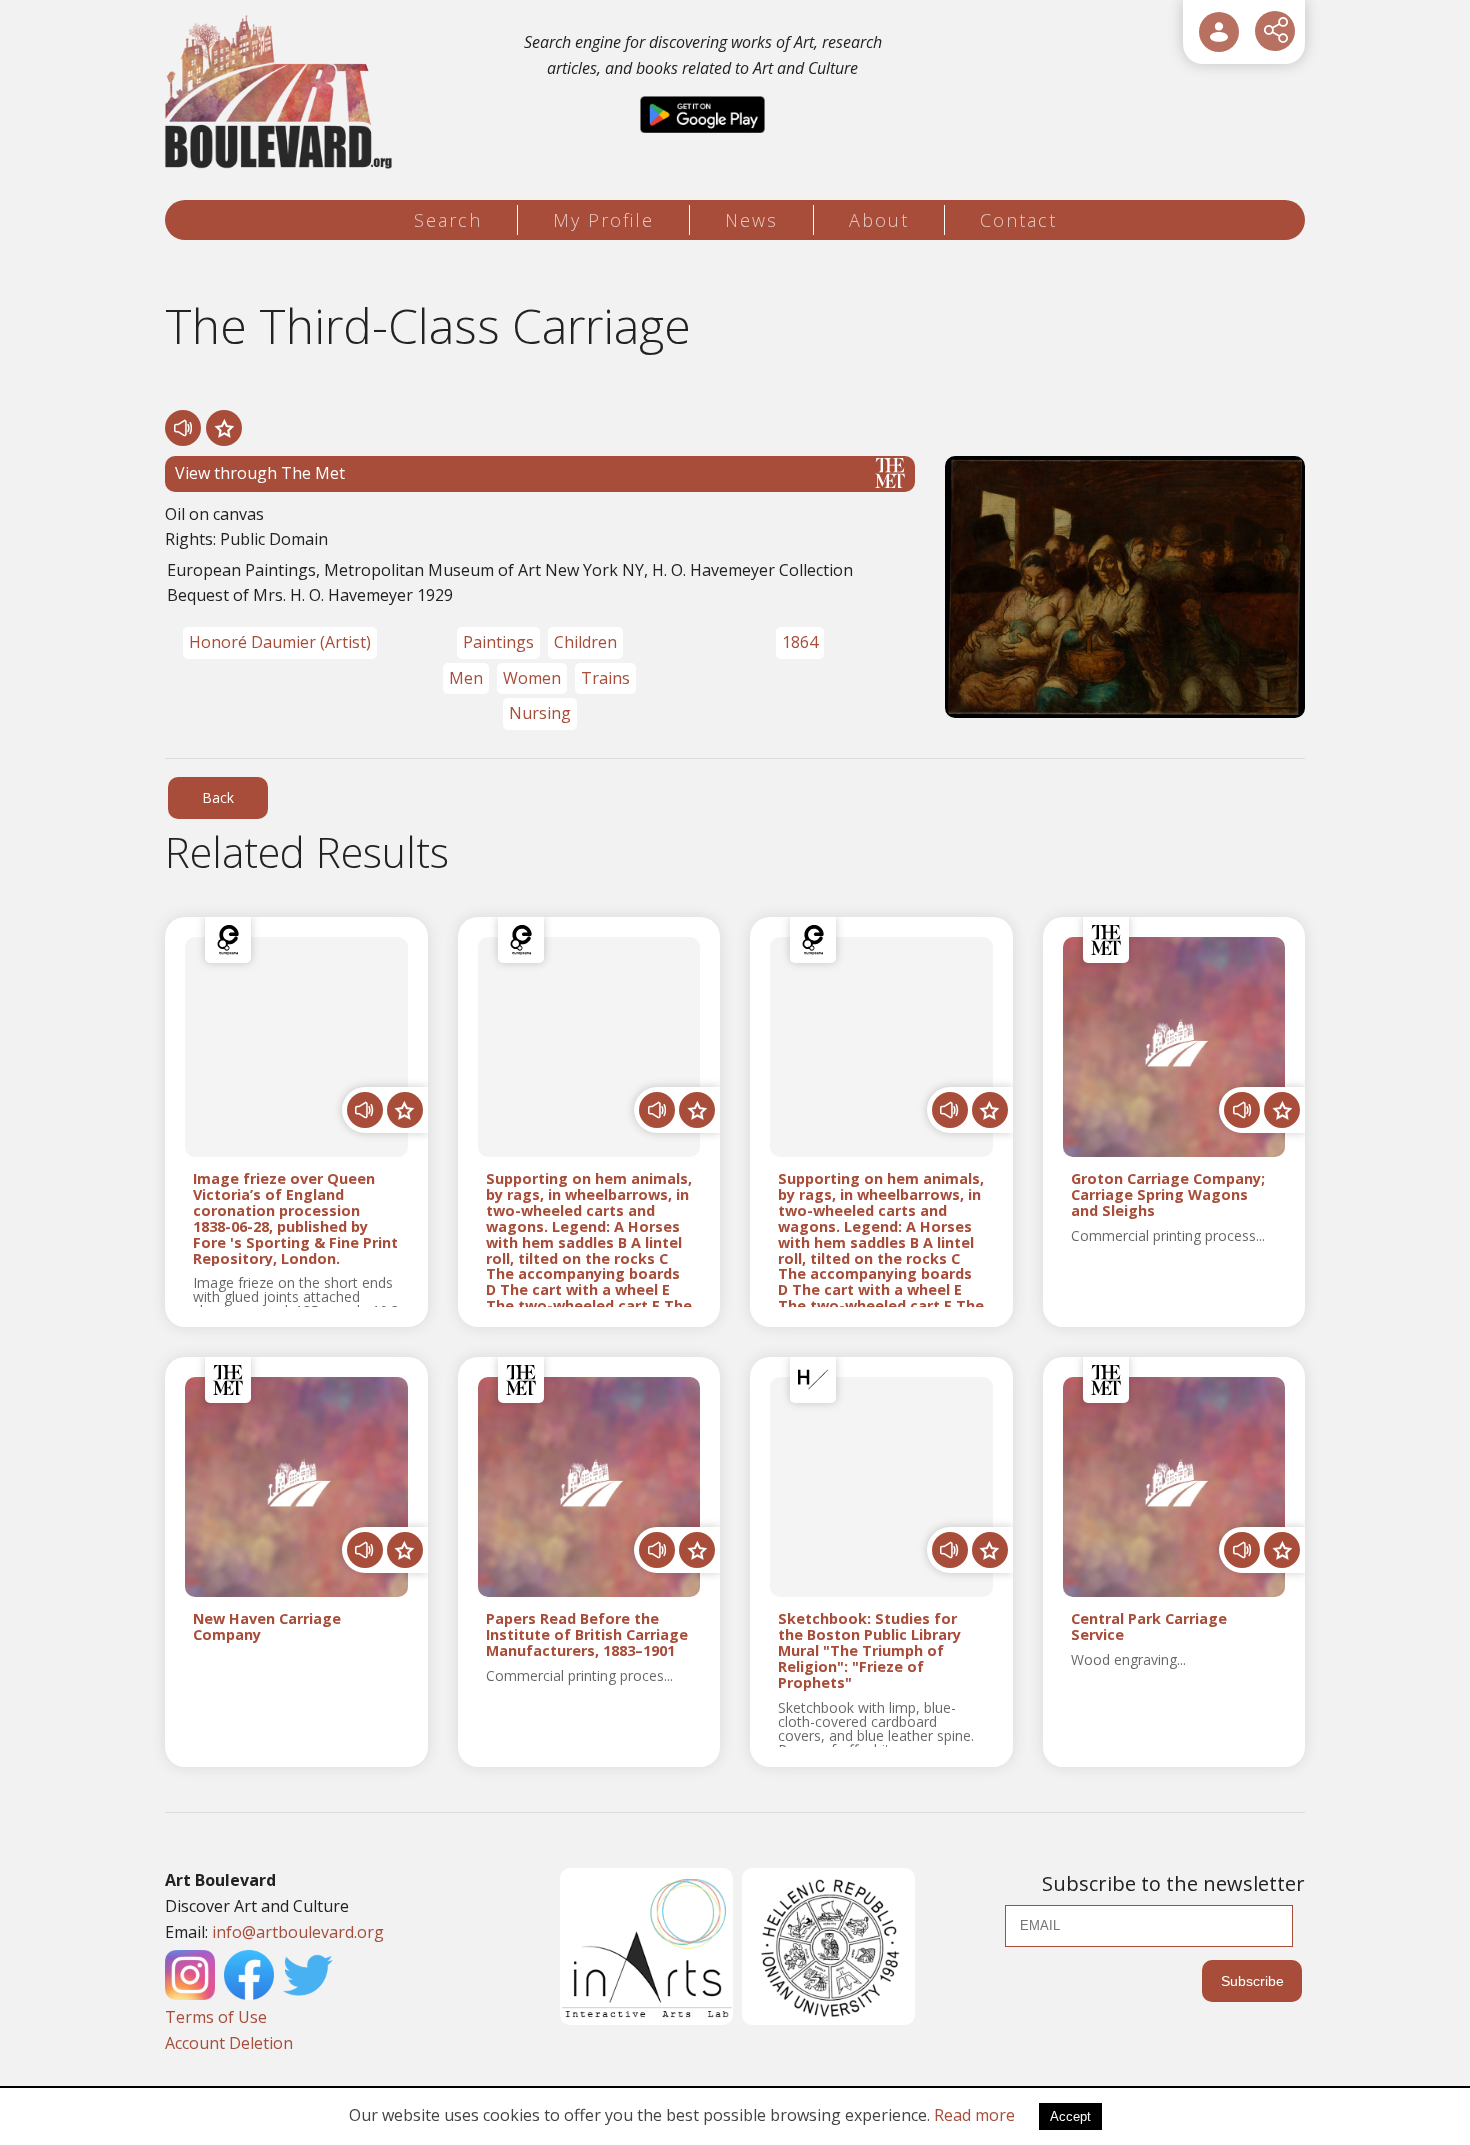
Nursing (540, 713)
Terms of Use (216, 2017)
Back (218, 797)
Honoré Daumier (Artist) (280, 642)
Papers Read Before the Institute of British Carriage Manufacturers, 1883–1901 (587, 1635)
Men (466, 678)
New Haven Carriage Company (267, 1627)
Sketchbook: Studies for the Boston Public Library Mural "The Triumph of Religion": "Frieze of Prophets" (869, 1650)
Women (532, 678)
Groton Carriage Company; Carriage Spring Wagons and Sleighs (1168, 1195)
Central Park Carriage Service (1149, 1627)
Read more (974, 2115)
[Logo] (281, 92)
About (879, 220)
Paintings (498, 642)
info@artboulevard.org (298, 1932)
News (751, 220)
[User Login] (1219, 32)
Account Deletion (229, 2043)
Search (448, 220)
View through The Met (260, 473)
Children (585, 642)
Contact (1018, 220)
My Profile (603, 220)
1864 (800, 642)
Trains (605, 678)
